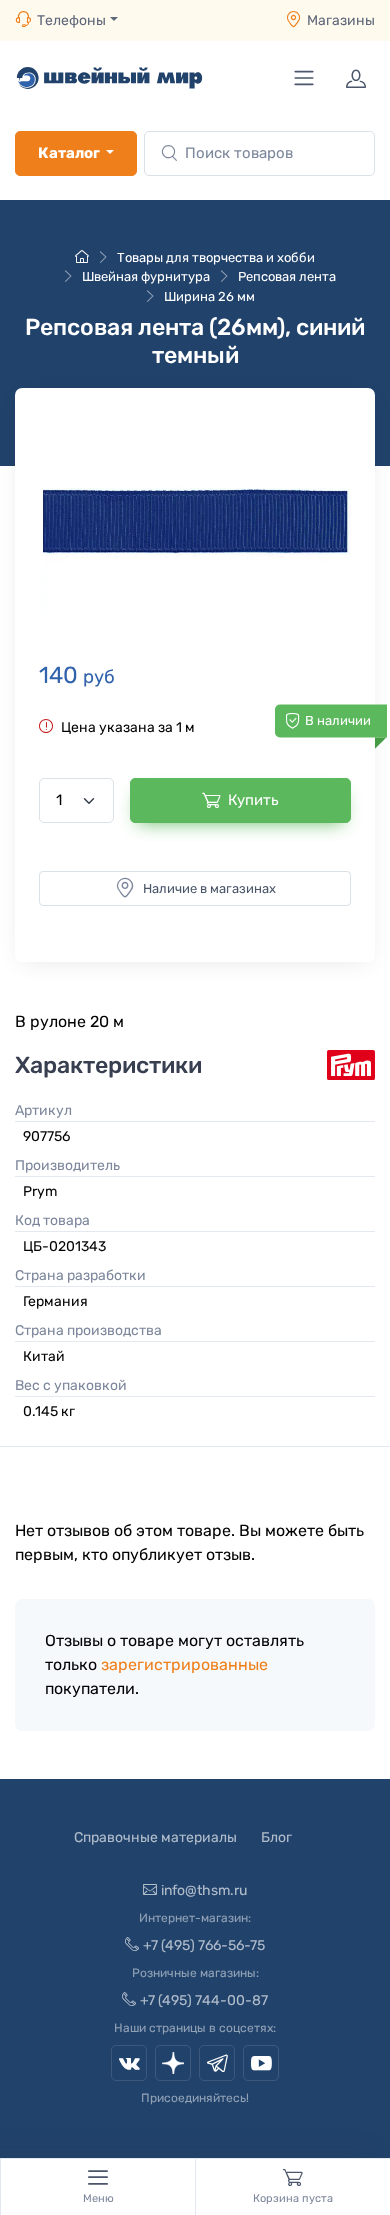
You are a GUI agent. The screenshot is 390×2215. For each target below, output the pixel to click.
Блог (276, 1837)
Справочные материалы (155, 1837)
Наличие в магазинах (209, 888)
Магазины (341, 20)
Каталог (69, 153)
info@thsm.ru (204, 1890)
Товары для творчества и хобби (216, 257)
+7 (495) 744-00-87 (204, 2000)
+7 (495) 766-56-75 (204, 1945)
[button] (195, 521)
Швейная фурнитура (146, 276)
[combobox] (259, 153)
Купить (253, 800)
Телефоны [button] (71, 20)
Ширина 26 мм (209, 296)
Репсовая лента (287, 276)
